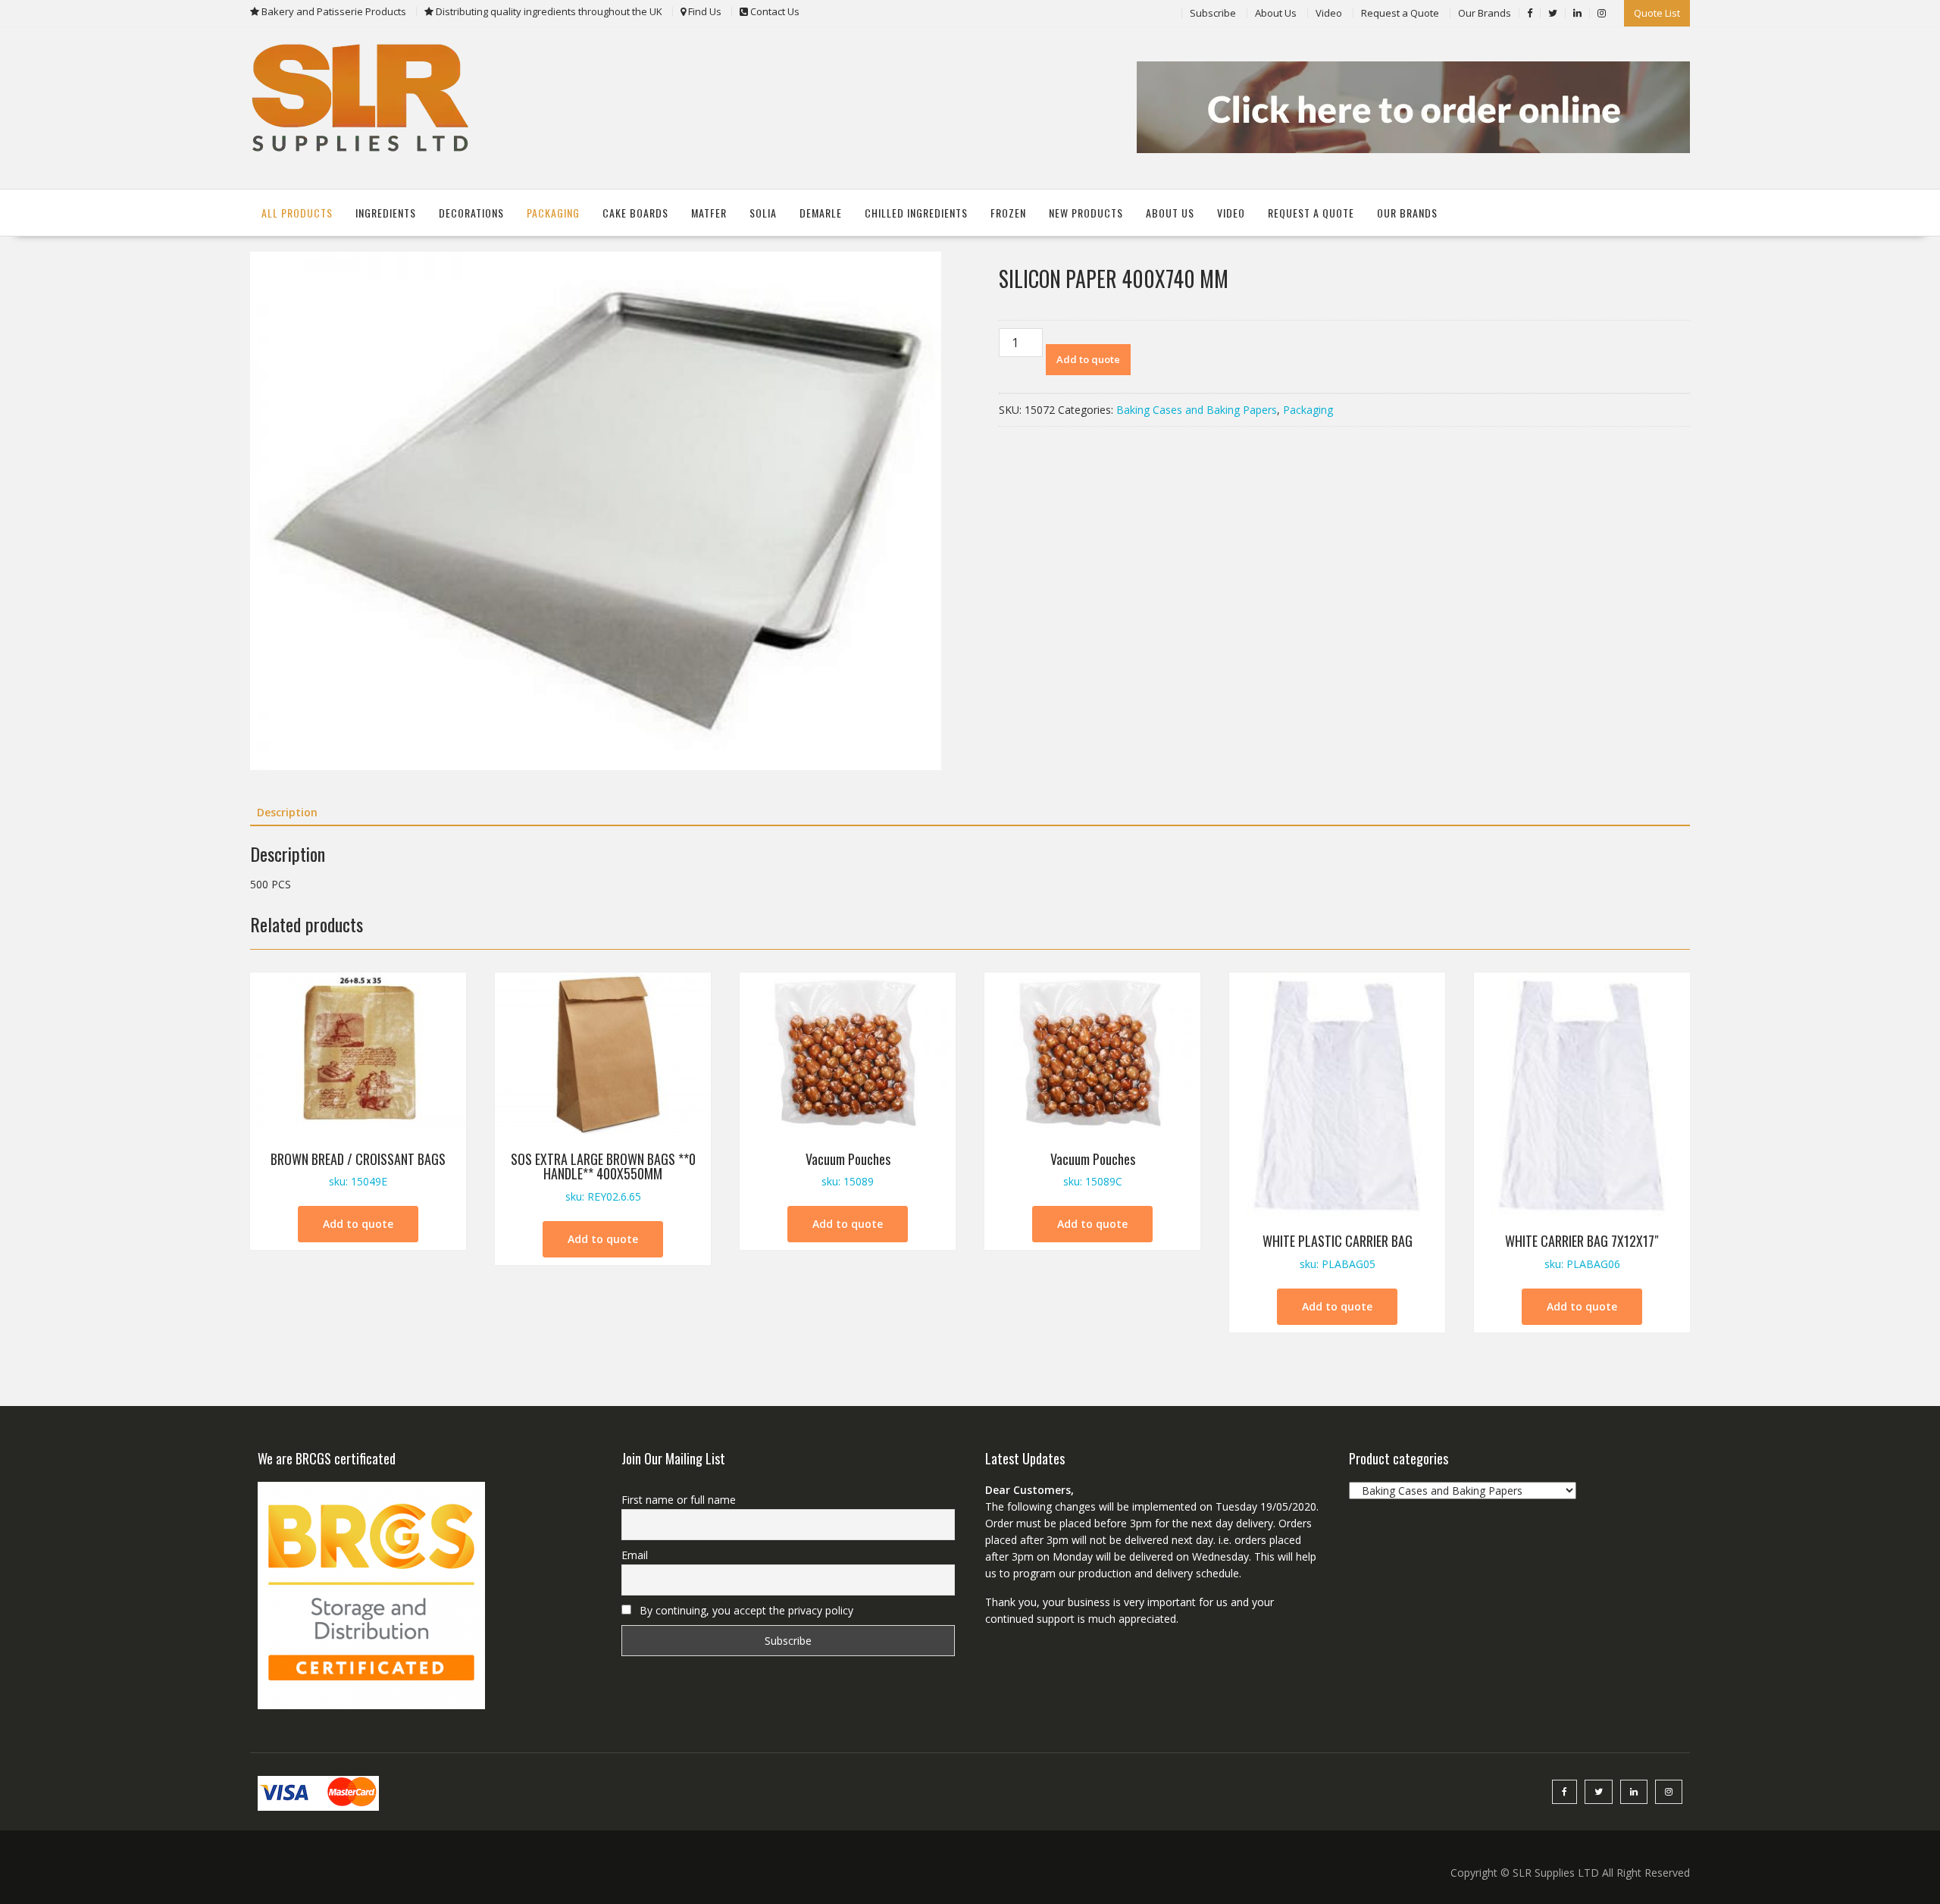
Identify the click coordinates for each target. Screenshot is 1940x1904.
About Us (1276, 13)
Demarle (821, 213)
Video (1329, 13)
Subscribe (1213, 13)
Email (635, 1555)
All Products (297, 213)
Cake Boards (635, 213)
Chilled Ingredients (916, 213)
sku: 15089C (1093, 1169)
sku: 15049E (358, 1169)
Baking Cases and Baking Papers (1197, 410)
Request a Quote (1400, 13)
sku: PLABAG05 (1338, 1251)
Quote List (1657, 13)
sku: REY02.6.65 (603, 1177)
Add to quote (1088, 359)
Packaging (553, 213)
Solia (763, 213)
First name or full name (679, 1500)
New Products (1086, 213)
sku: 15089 (848, 1169)
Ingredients (386, 213)
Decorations (471, 213)
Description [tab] (287, 812)
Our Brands (1485, 13)
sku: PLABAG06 (1582, 1251)
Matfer (709, 213)
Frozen (1008, 213)
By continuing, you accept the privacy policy (745, 1610)
